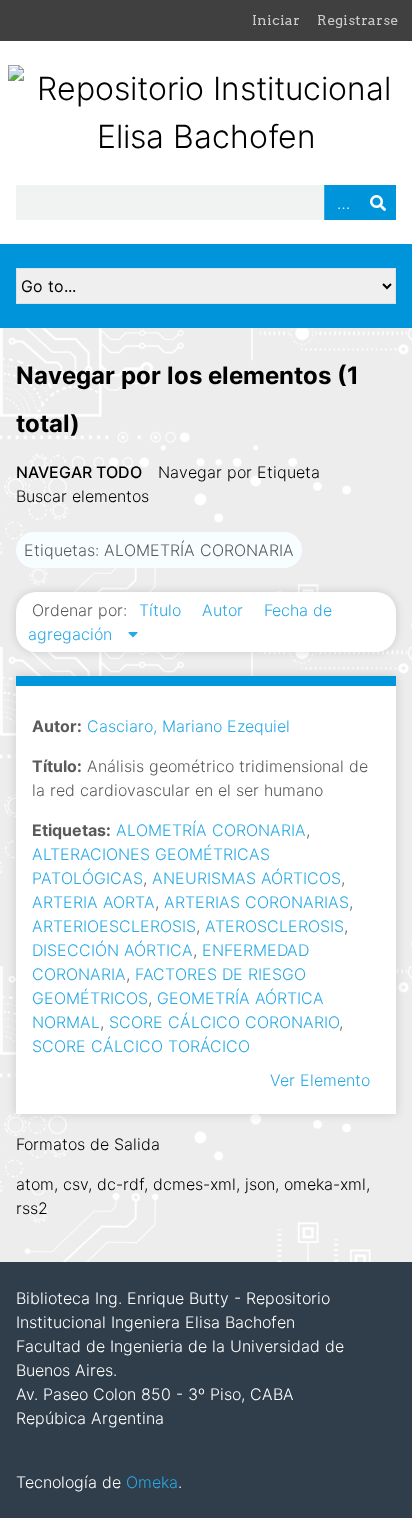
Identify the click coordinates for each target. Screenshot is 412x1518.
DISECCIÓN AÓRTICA (112, 950)
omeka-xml (325, 1184)
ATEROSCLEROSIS (274, 926)
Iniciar (276, 20)
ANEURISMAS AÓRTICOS (246, 878)
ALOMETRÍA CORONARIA (211, 830)
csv (75, 1184)
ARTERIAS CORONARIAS (256, 902)
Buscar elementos (82, 496)
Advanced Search (342, 202)
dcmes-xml (194, 1184)
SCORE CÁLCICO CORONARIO (224, 1022)
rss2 (32, 1208)
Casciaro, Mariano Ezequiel (188, 726)
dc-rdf (120, 1184)
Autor (225, 610)
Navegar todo (79, 472)
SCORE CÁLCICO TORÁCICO (141, 1046)
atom (35, 1184)
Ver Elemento (320, 1080)
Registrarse (357, 20)
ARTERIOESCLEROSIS (114, 926)
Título (162, 610)
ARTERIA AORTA (93, 902)
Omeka (152, 1482)
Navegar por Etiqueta (239, 472)
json (260, 1184)
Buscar (378, 202)
